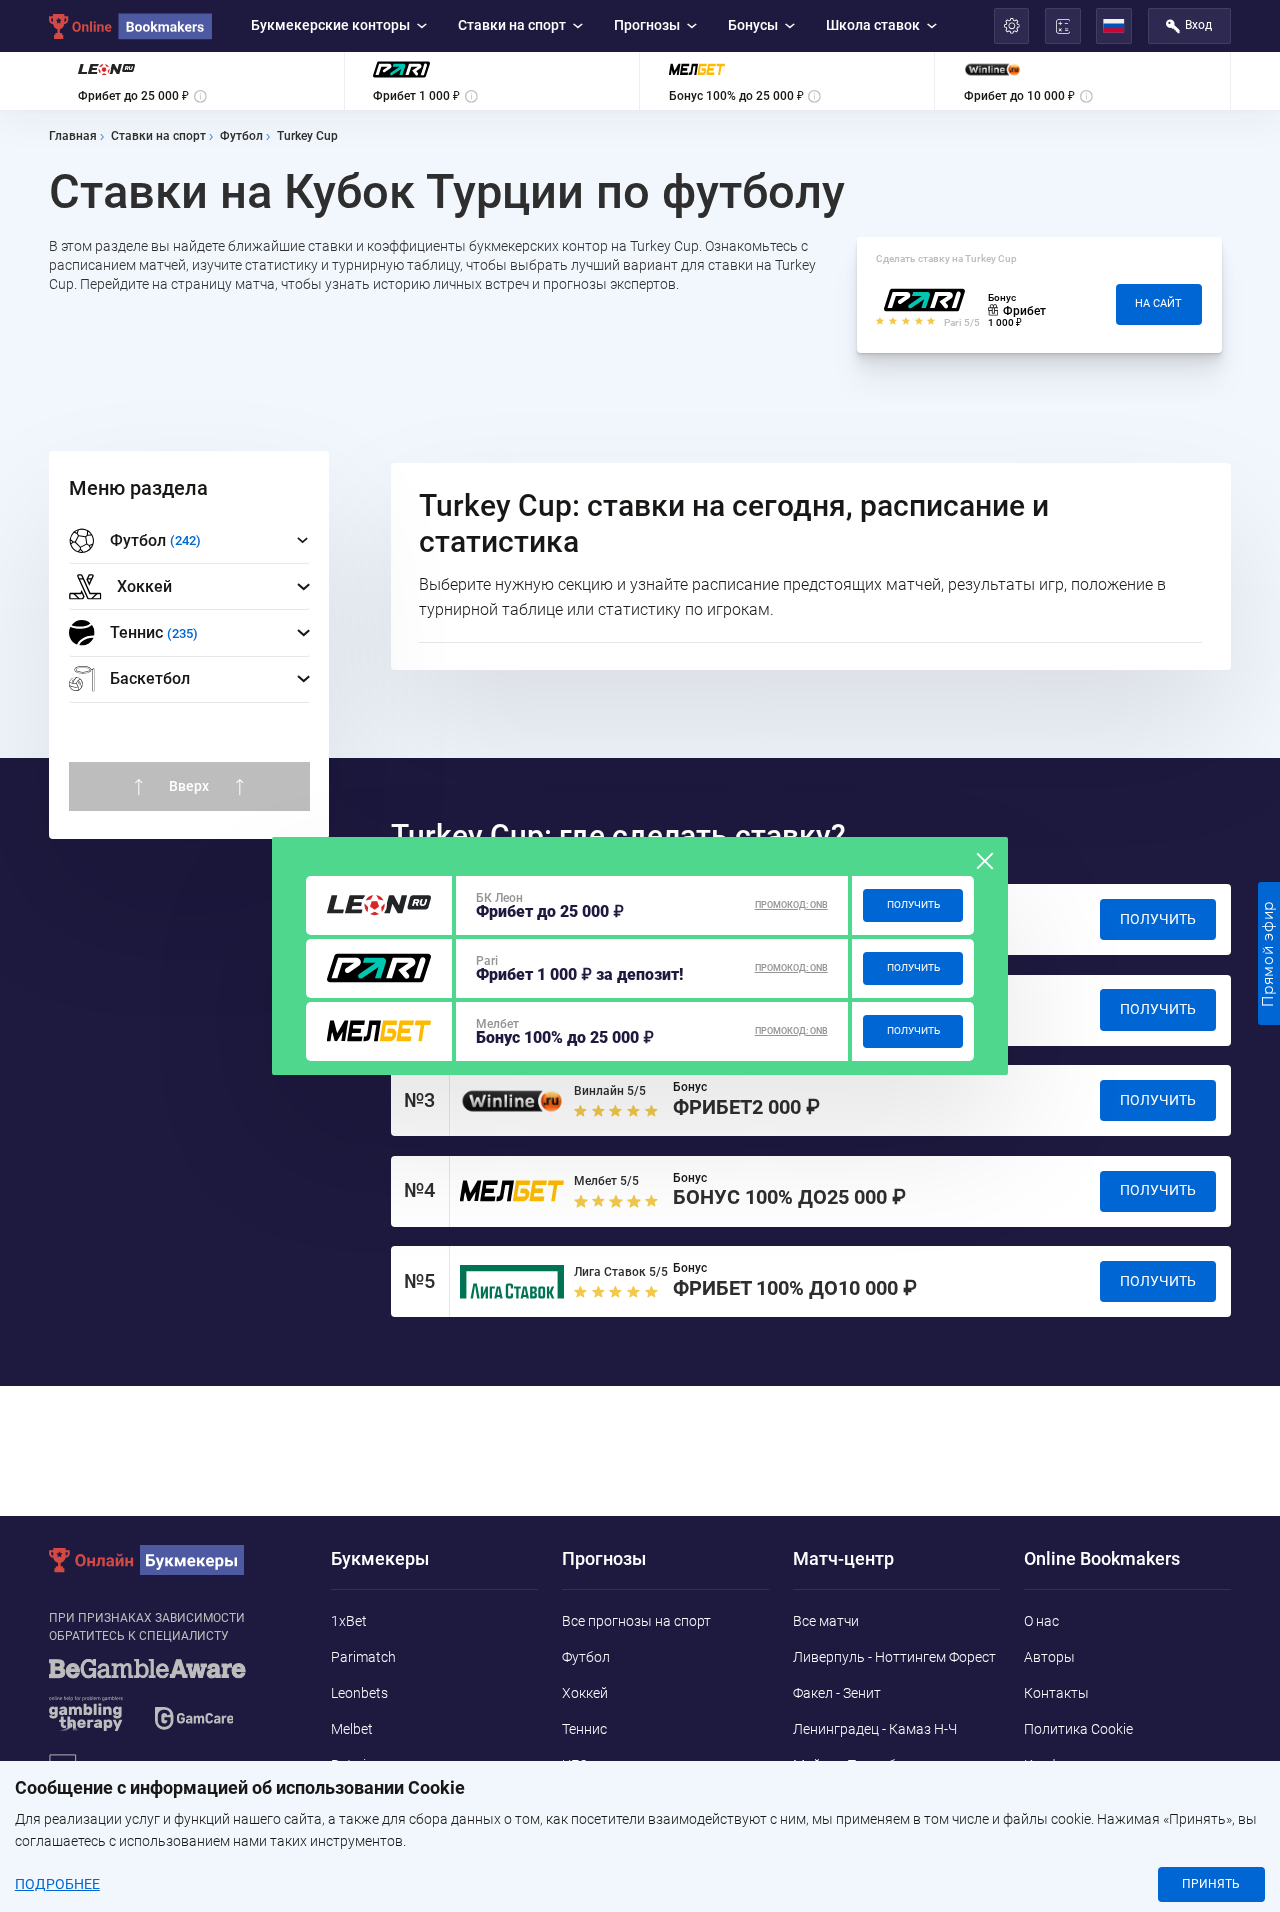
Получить (913, 904)
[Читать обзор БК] (379, 905)
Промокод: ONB (791, 905)
